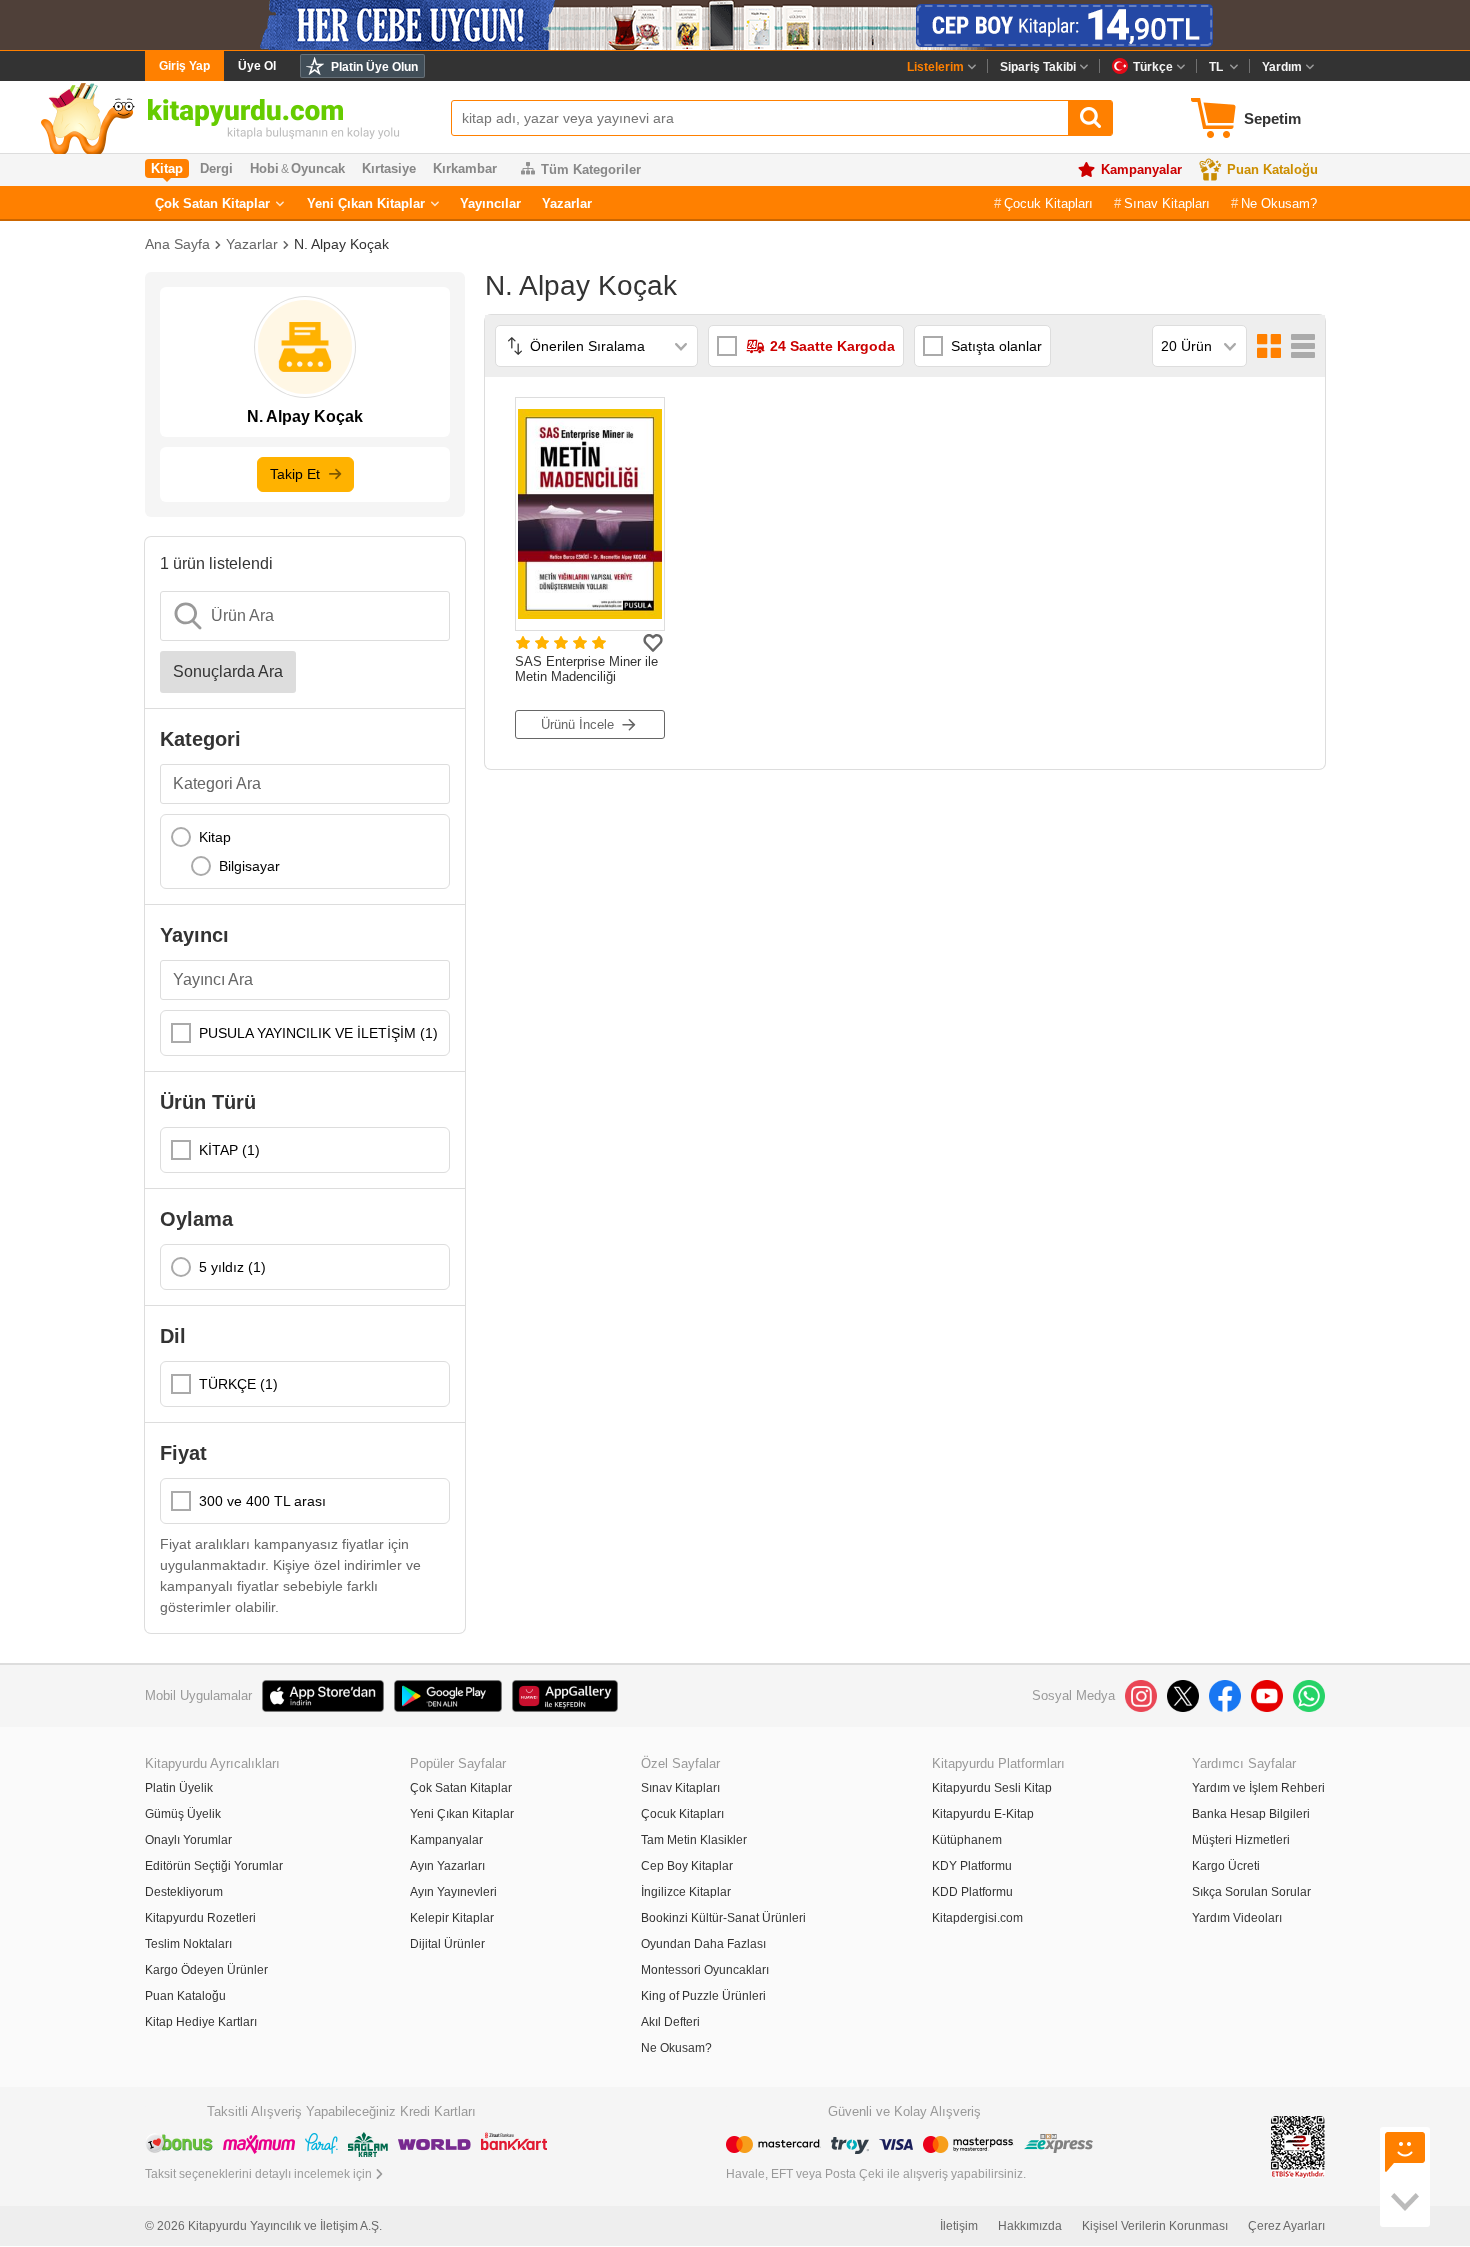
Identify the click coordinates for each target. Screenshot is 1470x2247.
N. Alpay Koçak (341, 244)
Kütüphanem (967, 1840)
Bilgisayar (249, 866)
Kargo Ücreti (1226, 1866)
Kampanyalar (1141, 169)
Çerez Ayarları (1286, 2226)
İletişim (959, 2226)
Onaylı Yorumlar (188, 1840)
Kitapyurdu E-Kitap (983, 1814)
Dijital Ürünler (447, 1944)
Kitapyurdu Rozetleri (200, 1918)
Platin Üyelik (179, 1788)
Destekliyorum (184, 1892)
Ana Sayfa (177, 244)
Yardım (1282, 67)
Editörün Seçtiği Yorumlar (214, 1866)
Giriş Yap (184, 66)
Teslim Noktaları (188, 1944)
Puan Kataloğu (1272, 169)
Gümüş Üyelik (183, 1814)
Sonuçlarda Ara (228, 671)
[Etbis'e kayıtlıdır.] (1298, 2145)
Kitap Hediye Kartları (201, 2022)
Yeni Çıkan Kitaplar (366, 203)
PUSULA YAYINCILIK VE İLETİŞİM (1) (318, 1033)
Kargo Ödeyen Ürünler (206, 1970)
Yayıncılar (490, 203)
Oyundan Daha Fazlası (703, 1944)
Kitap (215, 837)
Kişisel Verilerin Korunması (1155, 2226)
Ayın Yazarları (447, 1866)
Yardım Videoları (1237, 1918)
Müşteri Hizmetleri (1241, 1840)
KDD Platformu (972, 1892)
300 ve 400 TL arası (262, 1501)
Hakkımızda (1030, 2226)
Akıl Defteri (670, 2022)
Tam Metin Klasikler (694, 1840)
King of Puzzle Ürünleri (703, 1996)
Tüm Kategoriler (591, 169)
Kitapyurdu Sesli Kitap (992, 1788)
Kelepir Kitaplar (452, 1918)
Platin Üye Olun (374, 67)
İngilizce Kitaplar (686, 1892)
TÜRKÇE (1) (238, 1384)
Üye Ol (257, 66)
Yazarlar (567, 203)
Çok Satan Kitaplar (212, 203)
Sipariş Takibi (1038, 67)
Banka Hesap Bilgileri (1251, 1814)
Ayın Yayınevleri (453, 1892)
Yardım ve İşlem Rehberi (1258, 1788)
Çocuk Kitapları (1048, 203)
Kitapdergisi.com (977, 1918)
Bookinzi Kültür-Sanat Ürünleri (723, 1918)
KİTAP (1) (229, 1150)
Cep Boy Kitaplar (687, 1866)
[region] (305, 851)
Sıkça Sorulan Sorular (1251, 1892)
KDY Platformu (972, 1866)
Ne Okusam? (1279, 203)
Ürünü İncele (577, 724)
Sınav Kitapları (1167, 203)
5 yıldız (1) (232, 1267)
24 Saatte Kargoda (832, 346)
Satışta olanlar (996, 346)
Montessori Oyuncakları (705, 1970)
